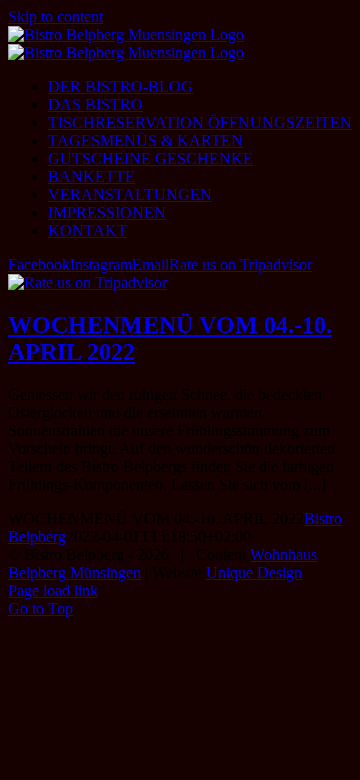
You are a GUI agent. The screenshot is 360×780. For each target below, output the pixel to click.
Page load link (53, 590)
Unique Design (254, 572)
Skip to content (55, 16)
